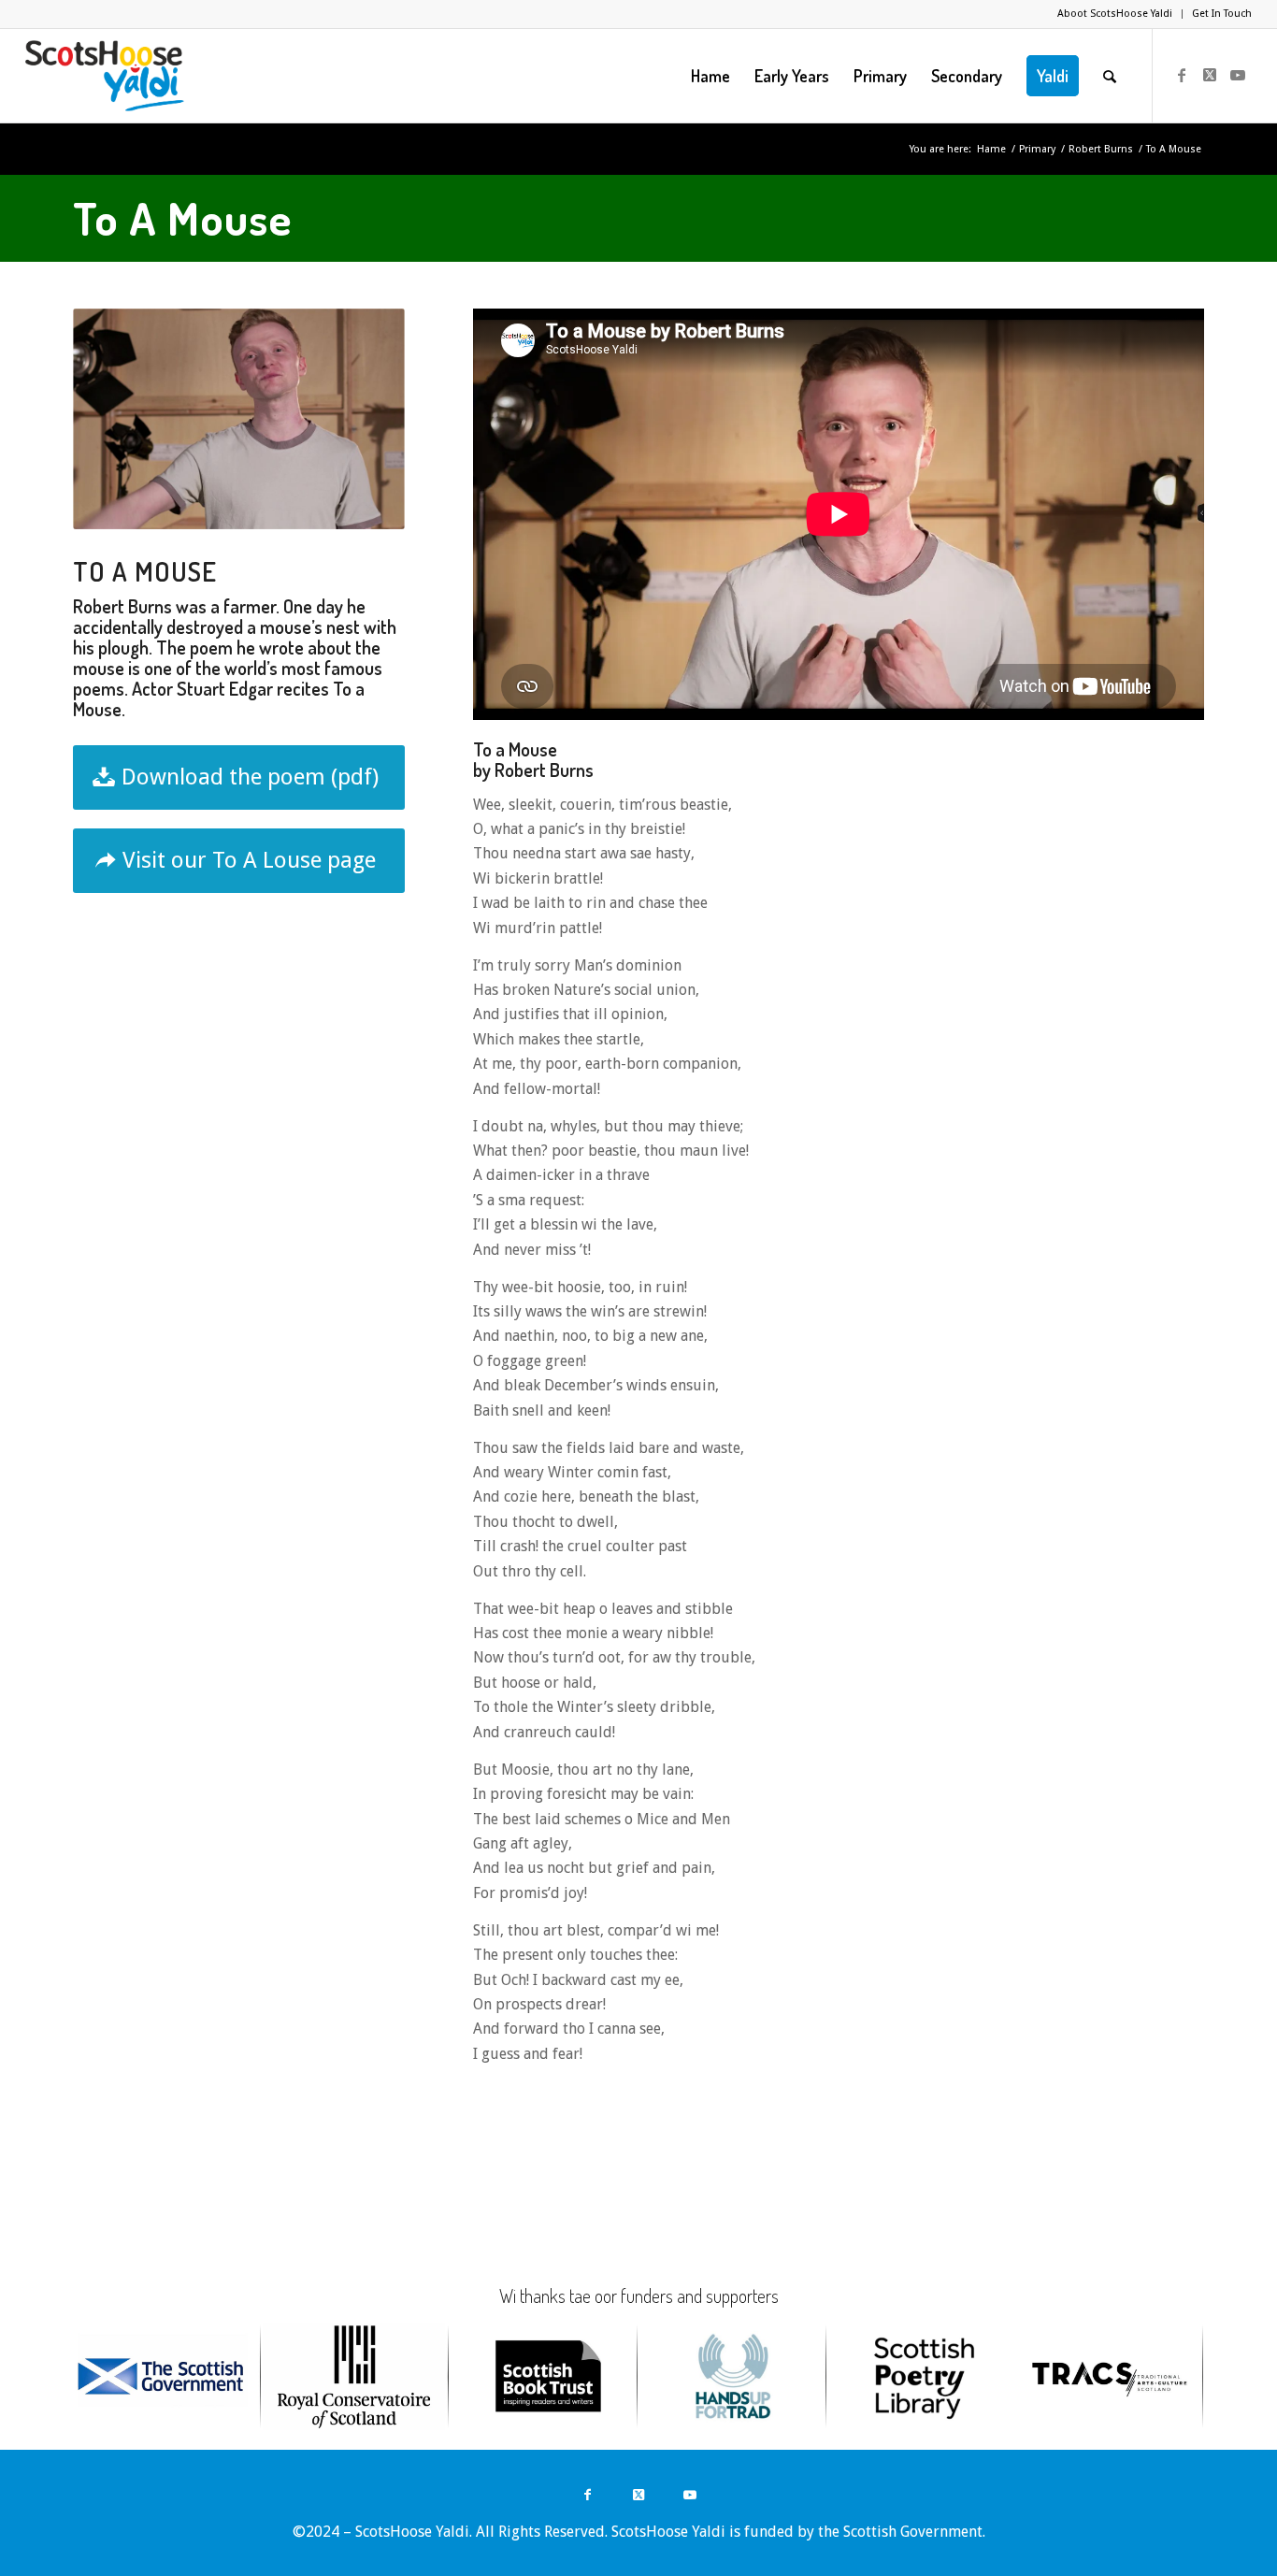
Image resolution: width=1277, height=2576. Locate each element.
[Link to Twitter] (1210, 75)
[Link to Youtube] (1238, 75)
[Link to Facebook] (1182, 75)
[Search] (1110, 76)
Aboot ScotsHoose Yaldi (1115, 14)
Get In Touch (1222, 14)
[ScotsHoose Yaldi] (104, 76)
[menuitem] (1115, 14)
